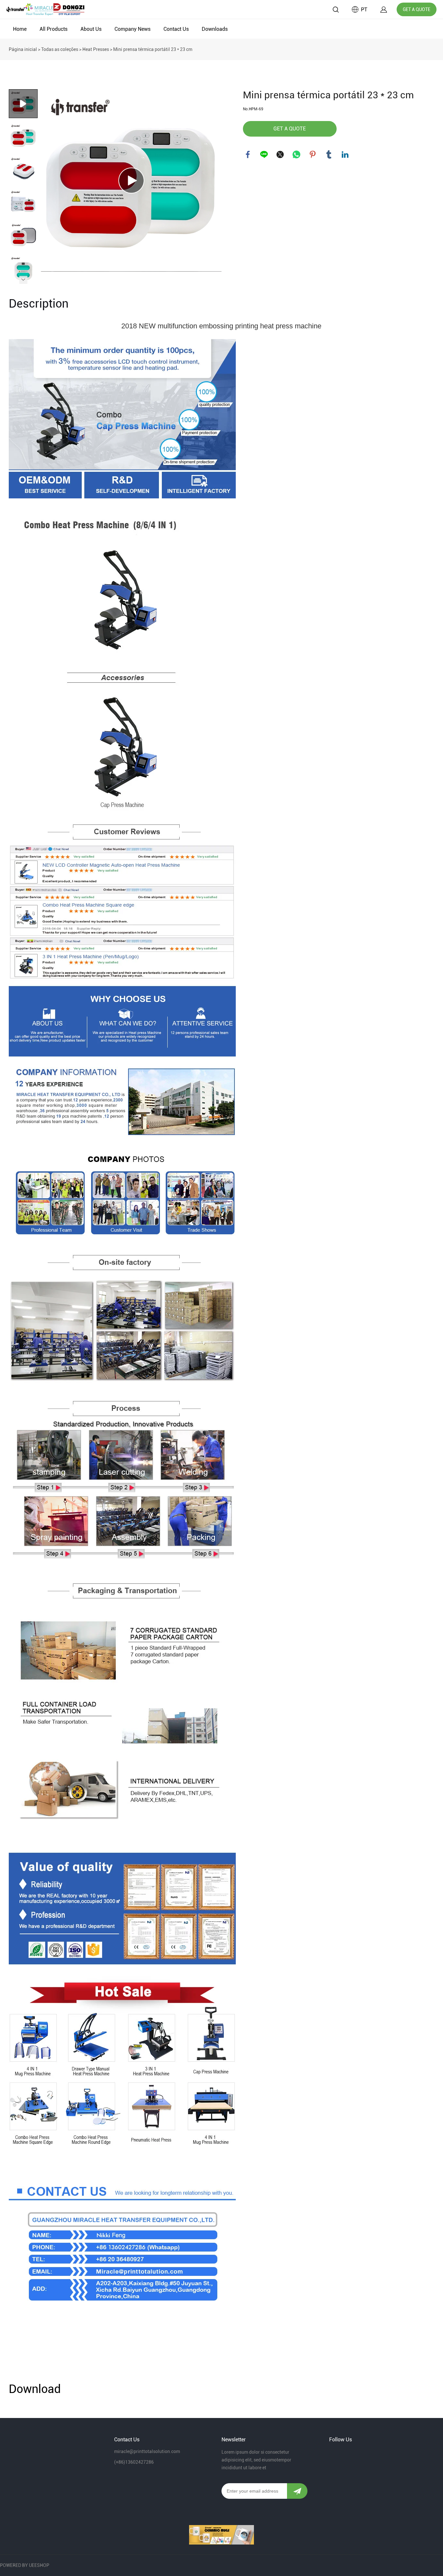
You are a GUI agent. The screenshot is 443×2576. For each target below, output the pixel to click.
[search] (336, 11)
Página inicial (23, 49)
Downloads (215, 29)
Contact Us (176, 29)
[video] (131, 180)
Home (20, 29)
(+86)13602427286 (134, 2462)
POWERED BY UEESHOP (25, 2565)
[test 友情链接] (221, 2535)
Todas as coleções (60, 49)
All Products (54, 29)
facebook (248, 154)
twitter (280, 154)
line (264, 154)
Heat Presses (96, 49)
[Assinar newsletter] (297, 2491)
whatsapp (296, 154)
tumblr (329, 154)
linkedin (345, 154)
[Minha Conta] (384, 10)
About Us (91, 29)
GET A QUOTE (417, 9)
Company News (132, 29)
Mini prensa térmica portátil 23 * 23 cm (153, 49)
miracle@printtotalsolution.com (147, 2451)
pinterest (313, 154)
